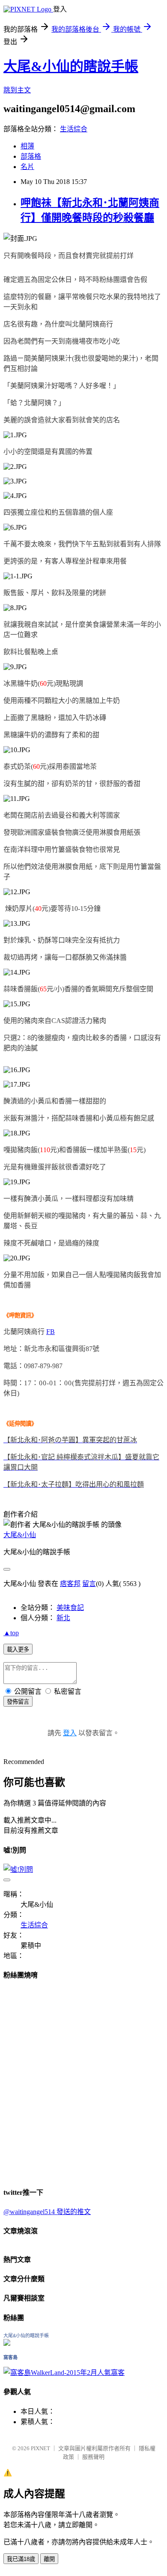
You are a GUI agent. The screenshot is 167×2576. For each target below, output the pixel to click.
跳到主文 (17, 90)
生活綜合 (74, 129)
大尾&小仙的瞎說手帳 (71, 66)
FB (51, 1332)
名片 (27, 167)
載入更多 (18, 1650)
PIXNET (40, 2448)
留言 (89, 1584)
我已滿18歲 (21, 2559)
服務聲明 (93, 2457)
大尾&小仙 (20, 1535)
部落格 (31, 156)
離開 (49, 2559)
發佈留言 (18, 1702)
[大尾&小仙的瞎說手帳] (7, 2343)
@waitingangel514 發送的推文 (47, 2212)
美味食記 (70, 1608)
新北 (63, 1618)
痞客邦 (70, 1584)
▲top (11, 1633)
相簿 (27, 146)
